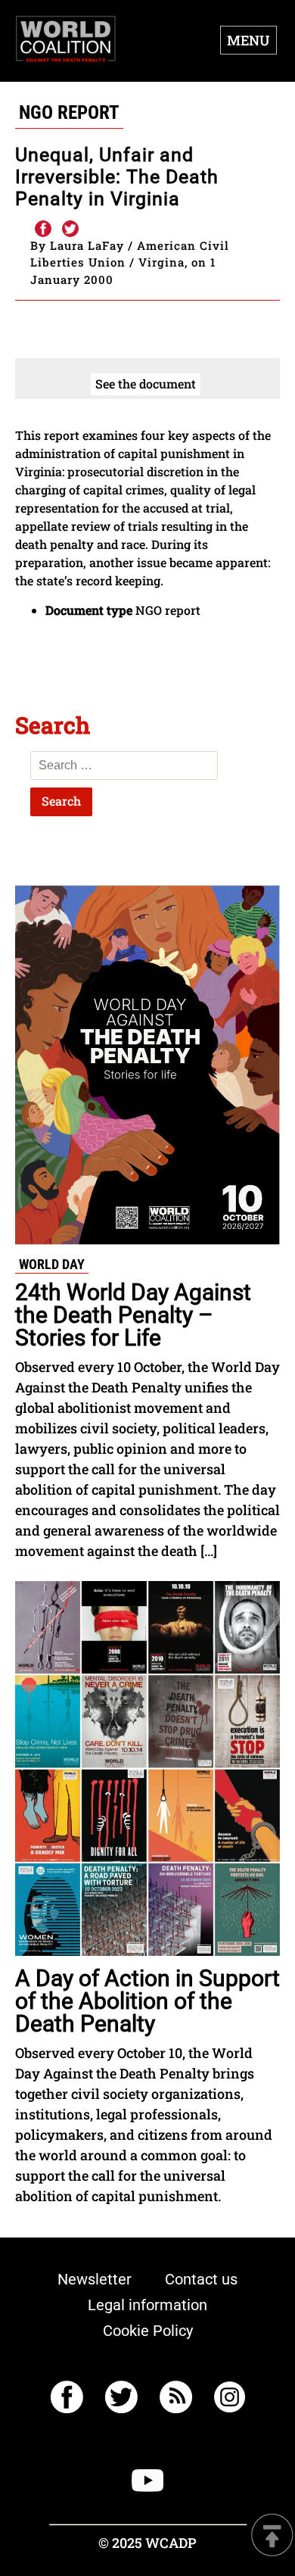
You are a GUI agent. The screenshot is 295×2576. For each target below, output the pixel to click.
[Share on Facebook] (42, 229)
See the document (146, 384)
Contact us (201, 2279)
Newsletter (95, 2279)
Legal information (147, 2305)
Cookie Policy (148, 2331)
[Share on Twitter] (70, 229)
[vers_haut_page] (272, 2536)
